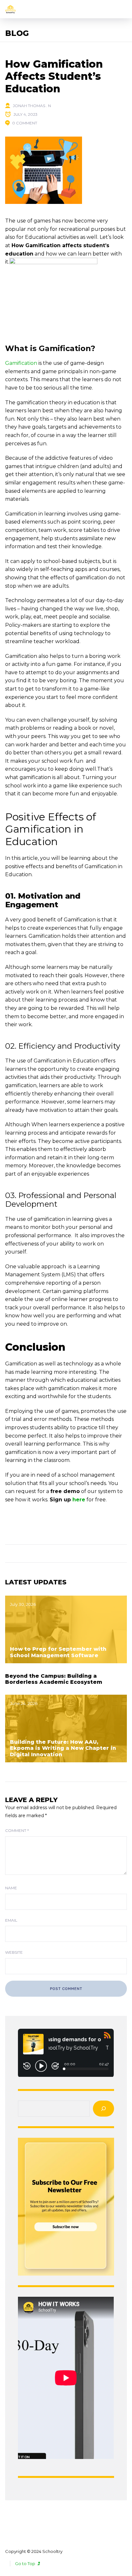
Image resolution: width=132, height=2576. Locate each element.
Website (14, 1952)
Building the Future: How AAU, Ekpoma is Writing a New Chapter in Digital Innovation (63, 1748)
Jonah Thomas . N (32, 106)
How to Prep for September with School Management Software (58, 1652)
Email (11, 1920)
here (79, 1500)
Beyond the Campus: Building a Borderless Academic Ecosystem (54, 1679)
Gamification (21, 363)
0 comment (25, 123)
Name (11, 1888)
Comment (17, 1830)
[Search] (103, 2109)
